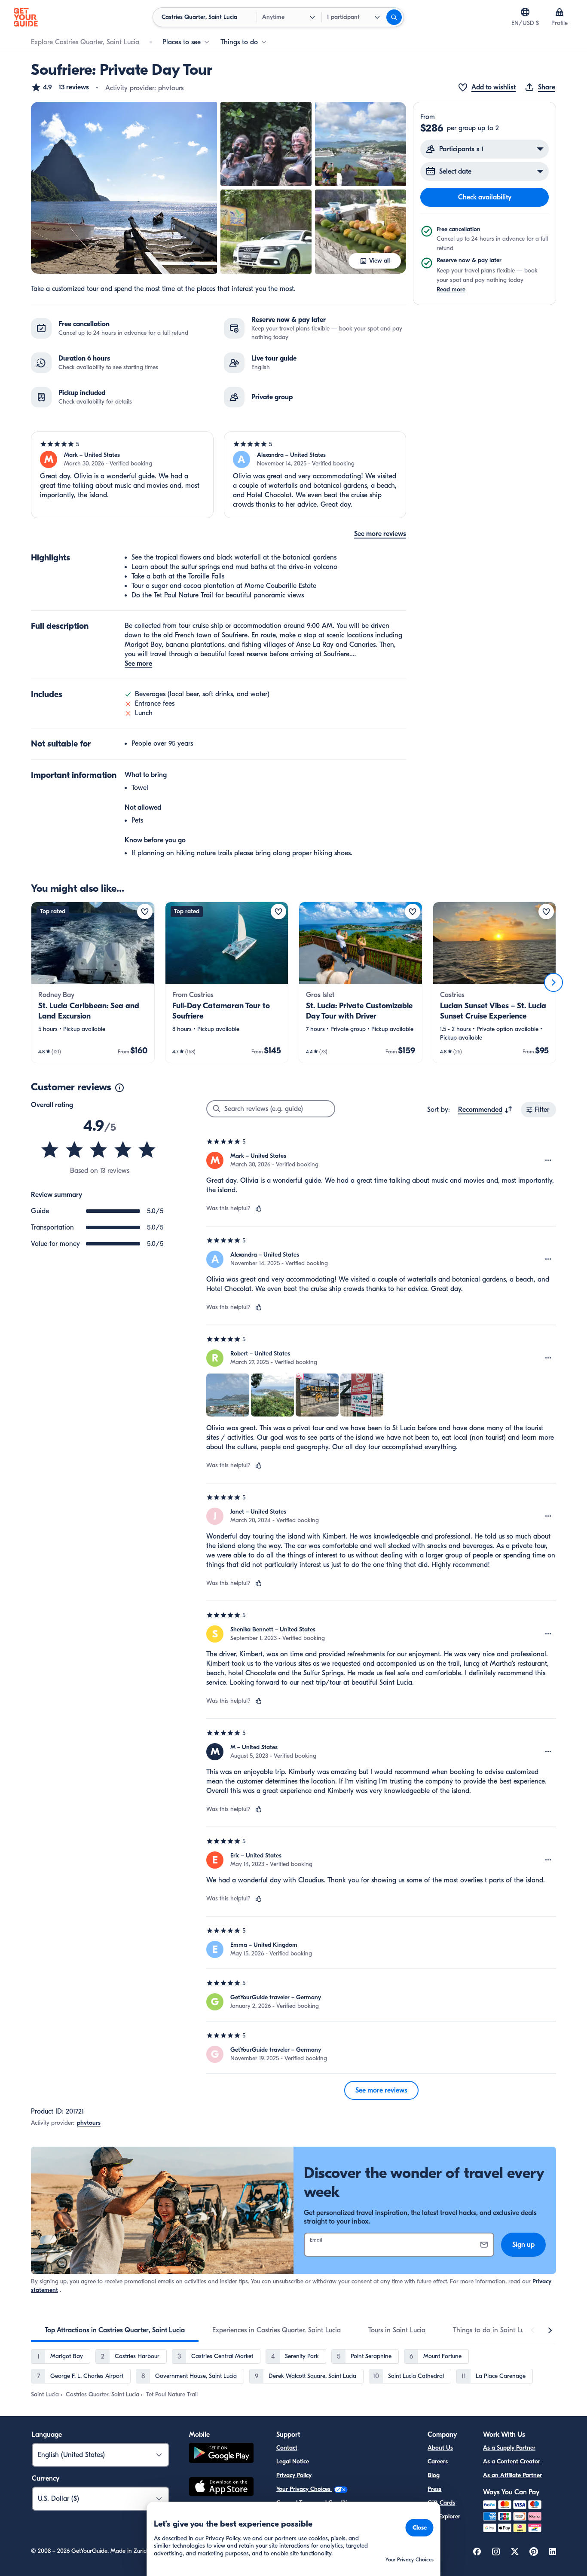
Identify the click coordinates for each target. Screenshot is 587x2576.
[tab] (115, 2330)
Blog (434, 2475)
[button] (60, 87)
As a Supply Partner (509, 2448)
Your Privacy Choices (304, 2489)
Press (434, 2489)
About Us (440, 2448)
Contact (287, 2448)
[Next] (553, 982)
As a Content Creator (512, 2461)
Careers (438, 2461)
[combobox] (485, 1110)
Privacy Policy (294, 2475)
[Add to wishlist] (145, 912)
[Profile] (559, 12)
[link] (93, 982)
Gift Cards (441, 2503)
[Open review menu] (548, 1160)
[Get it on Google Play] (221, 2454)
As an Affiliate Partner (512, 2475)
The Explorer (444, 2516)
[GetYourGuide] (26, 17)
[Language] (525, 12)
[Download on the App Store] (221, 2488)
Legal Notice (293, 2461)
